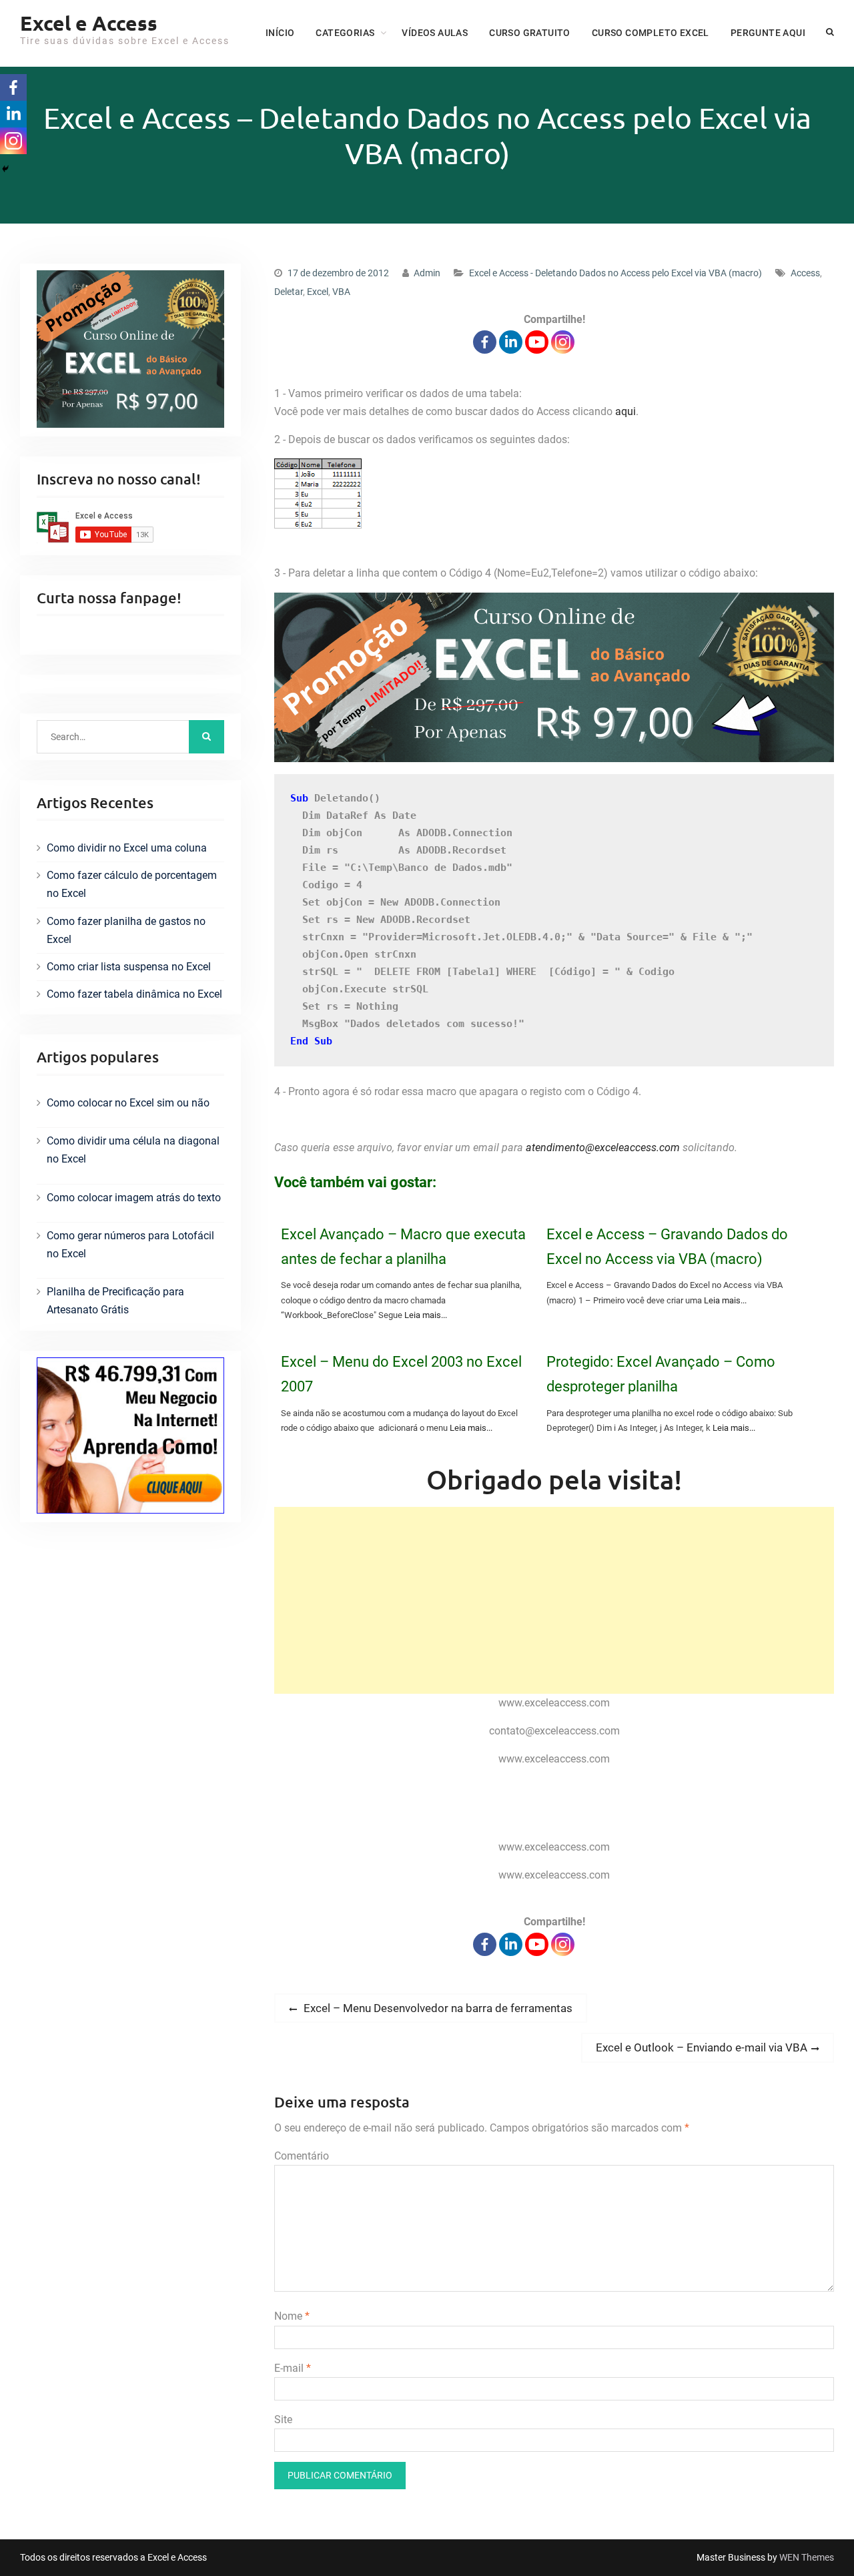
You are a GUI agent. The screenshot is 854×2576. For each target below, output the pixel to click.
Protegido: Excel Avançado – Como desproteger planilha (661, 1374)
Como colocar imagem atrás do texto (134, 1198)
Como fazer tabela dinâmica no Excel (134, 994)
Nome (292, 2316)
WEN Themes (807, 2557)
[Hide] (5, 169)
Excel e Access (89, 23)
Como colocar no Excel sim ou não (128, 1103)
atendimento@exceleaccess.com (603, 1148)
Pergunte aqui (768, 33)
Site (283, 2420)
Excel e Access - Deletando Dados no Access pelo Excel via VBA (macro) (615, 273)
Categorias (345, 33)
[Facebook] (485, 342)
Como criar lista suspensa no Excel (129, 967)
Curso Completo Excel (651, 33)
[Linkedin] (511, 342)
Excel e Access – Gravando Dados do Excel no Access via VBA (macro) (667, 1247)
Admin (427, 273)
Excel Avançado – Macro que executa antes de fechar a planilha (403, 1247)
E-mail (293, 2368)
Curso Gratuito (530, 33)
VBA (341, 292)
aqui (625, 411)
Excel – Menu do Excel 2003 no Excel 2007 (401, 1374)
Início (280, 33)
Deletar (289, 292)
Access (805, 273)
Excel (318, 292)
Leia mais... (426, 1315)
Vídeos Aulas (435, 33)
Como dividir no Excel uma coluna (127, 848)
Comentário (302, 2156)
